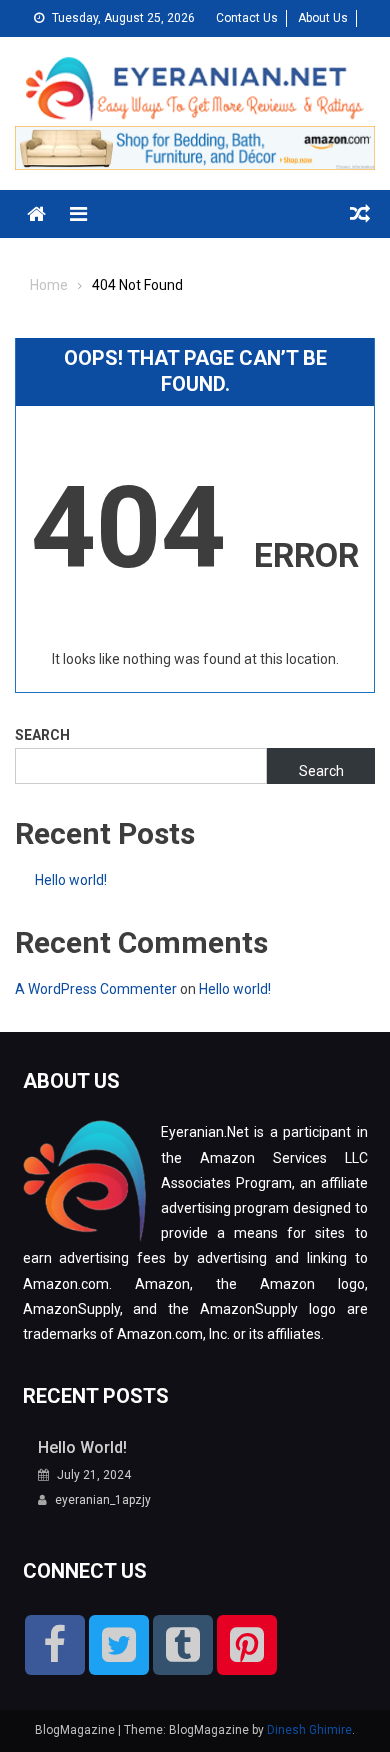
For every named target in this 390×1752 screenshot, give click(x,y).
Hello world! (71, 880)
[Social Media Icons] (55, 1645)
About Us (323, 18)
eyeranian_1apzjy (103, 1500)
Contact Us (247, 18)
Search (42, 735)
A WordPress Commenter (96, 989)
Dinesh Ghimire (309, 1730)
